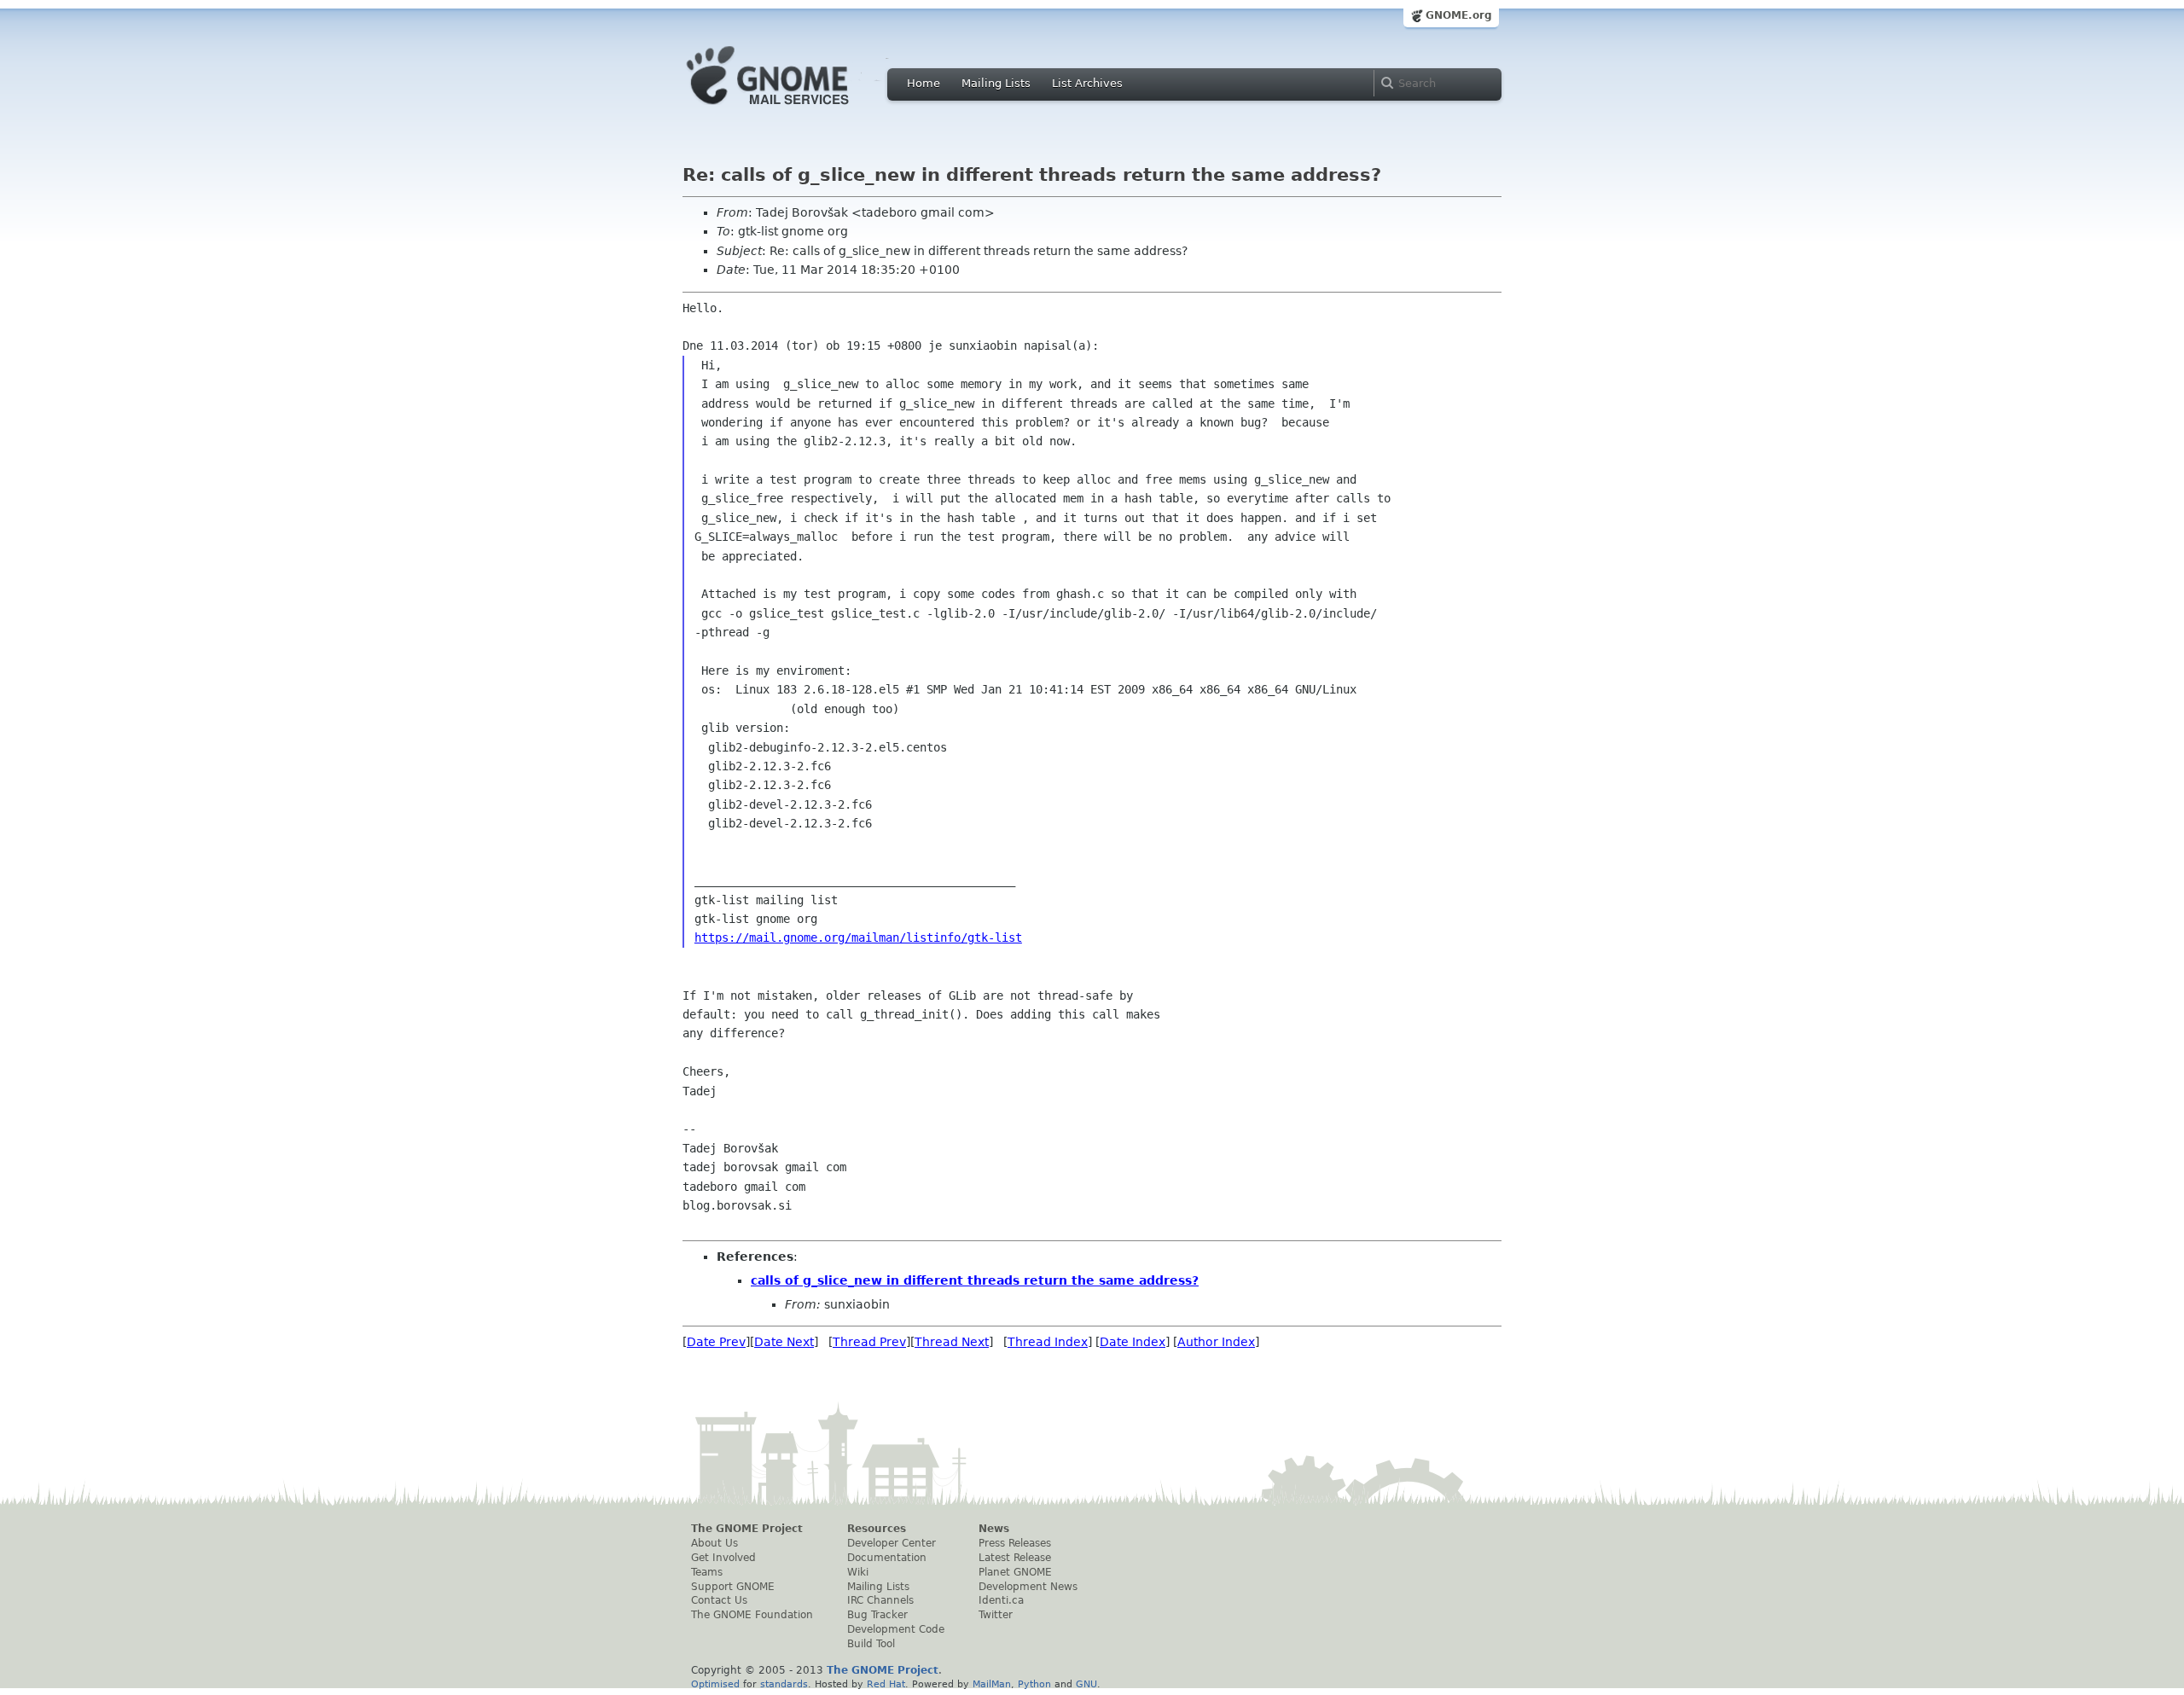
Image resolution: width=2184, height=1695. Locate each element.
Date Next (784, 1342)
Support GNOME (733, 1587)
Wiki (858, 1572)
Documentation (887, 1558)
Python (1034, 1684)
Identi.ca (1001, 1600)
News (994, 1529)
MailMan (992, 1684)
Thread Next (952, 1342)
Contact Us (719, 1600)
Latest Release (1015, 1558)
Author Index (1216, 1342)
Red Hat (886, 1684)
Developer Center (892, 1543)
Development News (1028, 1587)
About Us (714, 1543)
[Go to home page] (793, 109)
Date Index (1133, 1342)
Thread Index (1048, 1342)
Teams (707, 1572)
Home (924, 83)
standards (784, 1684)
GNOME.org (1459, 15)
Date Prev (716, 1342)
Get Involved (723, 1558)
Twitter (996, 1615)
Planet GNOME (1015, 1572)
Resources (877, 1529)
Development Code (896, 1629)
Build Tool (871, 1644)
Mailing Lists (996, 83)
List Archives (1087, 83)
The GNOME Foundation (752, 1615)
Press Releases (1015, 1543)
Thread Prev (869, 1342)
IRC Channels (880, 1600)
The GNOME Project (747, 1529)
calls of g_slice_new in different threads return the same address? (975, 1280)
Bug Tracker (877, 1615)
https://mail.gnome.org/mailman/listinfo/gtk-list (858, 937)
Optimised (715, 1684)
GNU (1086, 1684)
